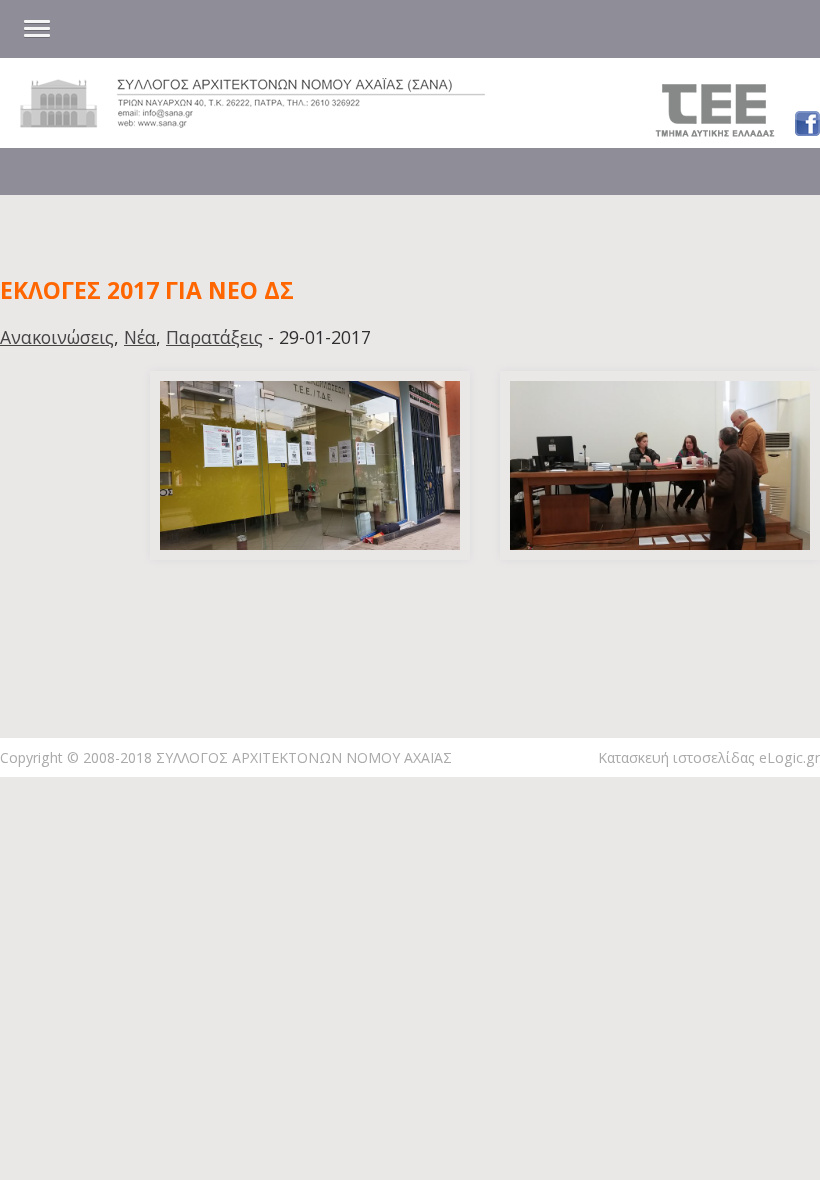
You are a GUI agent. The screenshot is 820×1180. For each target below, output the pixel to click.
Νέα (140, 337)
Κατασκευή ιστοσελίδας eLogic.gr (709, 757)
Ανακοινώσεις (57, 337)
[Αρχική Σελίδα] (252, 121)
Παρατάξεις (214, 337)
